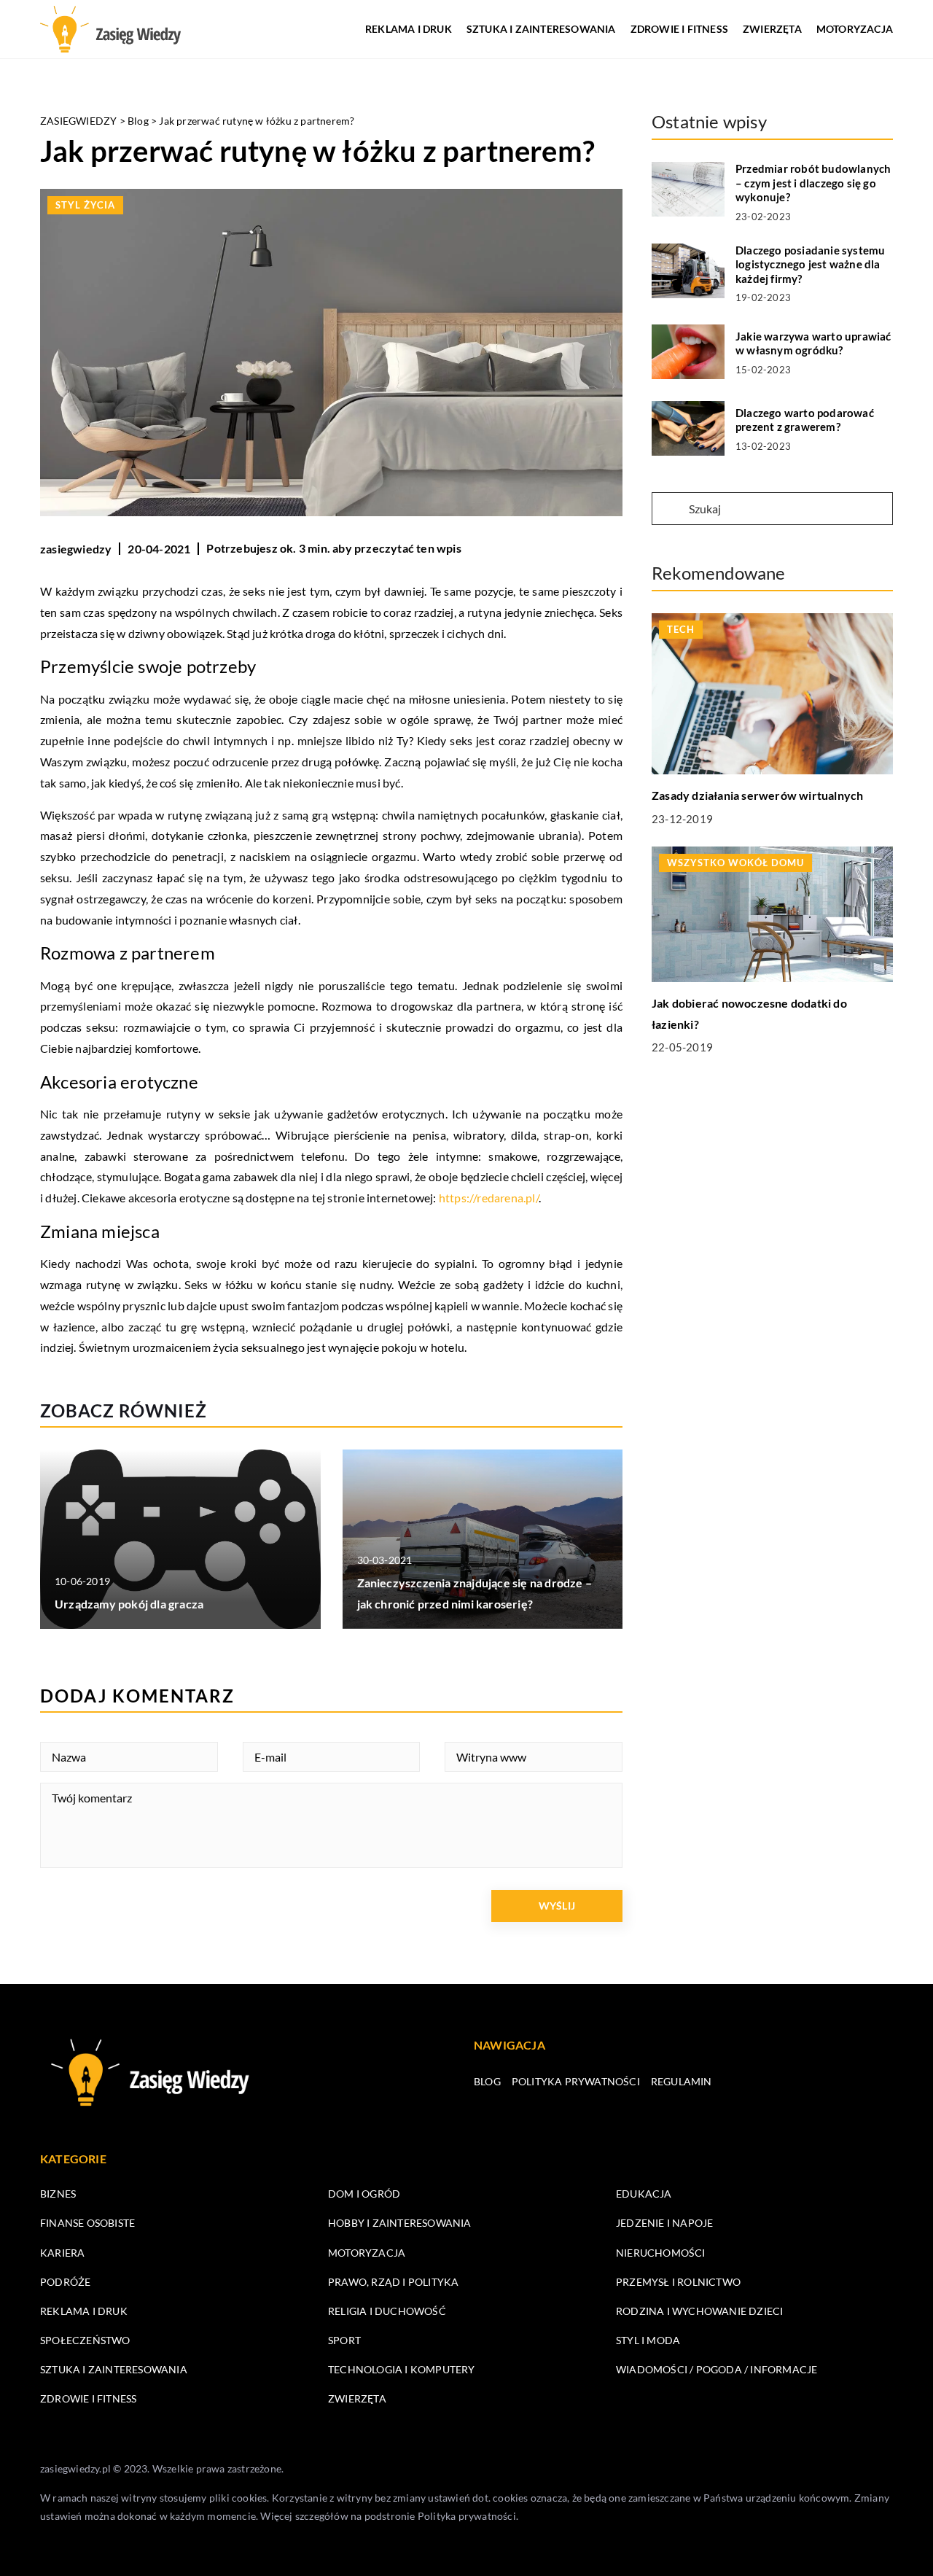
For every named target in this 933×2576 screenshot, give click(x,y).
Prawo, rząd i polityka (393, 2282)
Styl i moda (648, 2340)
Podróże (65, 2282)
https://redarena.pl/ (489, 1198)
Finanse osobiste (87, 2223)
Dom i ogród (364, 2194)
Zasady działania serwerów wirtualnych (757, 795)
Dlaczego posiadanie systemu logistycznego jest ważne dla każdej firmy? (810, 264)
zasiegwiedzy (76, 549)
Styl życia (85, 205)
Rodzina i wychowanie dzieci (699, 2311)
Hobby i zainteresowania (400, 2223)
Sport (344, 2340)
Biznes (58, 2194)
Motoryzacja (855, 29)
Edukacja (644, 2194)
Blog (487, 2081)
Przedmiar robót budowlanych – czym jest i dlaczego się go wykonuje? (813, 183)
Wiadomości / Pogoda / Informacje (717, 2369)
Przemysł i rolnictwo (678, 2282)
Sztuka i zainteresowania (541, 29)
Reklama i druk (409, 29)
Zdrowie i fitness (679, 29)
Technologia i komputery (402, 2369)
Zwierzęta (772, 29)
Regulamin (682, 2081)
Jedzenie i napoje (664, 2223)
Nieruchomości (661, 2253)
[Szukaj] (669, 510)
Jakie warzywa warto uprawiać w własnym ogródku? (813, 343)
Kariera (62, 2253)
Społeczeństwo (85, 2340)
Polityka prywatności (576, 2081)
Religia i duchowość (387, 2311)
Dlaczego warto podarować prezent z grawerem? (805, 420)
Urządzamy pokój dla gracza (129, 1604)
